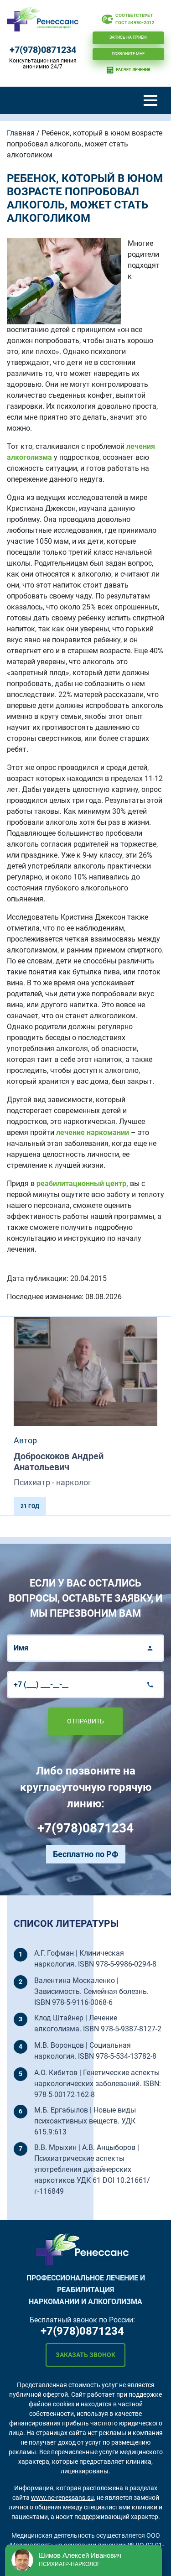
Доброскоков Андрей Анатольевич (59, 1462)
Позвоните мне (128, 54)
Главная (21, 133)
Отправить (85, 1721)
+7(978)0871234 (43, 50)
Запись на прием (128, 37)
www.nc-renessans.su (62, 2498)
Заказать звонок (85, 2355)
